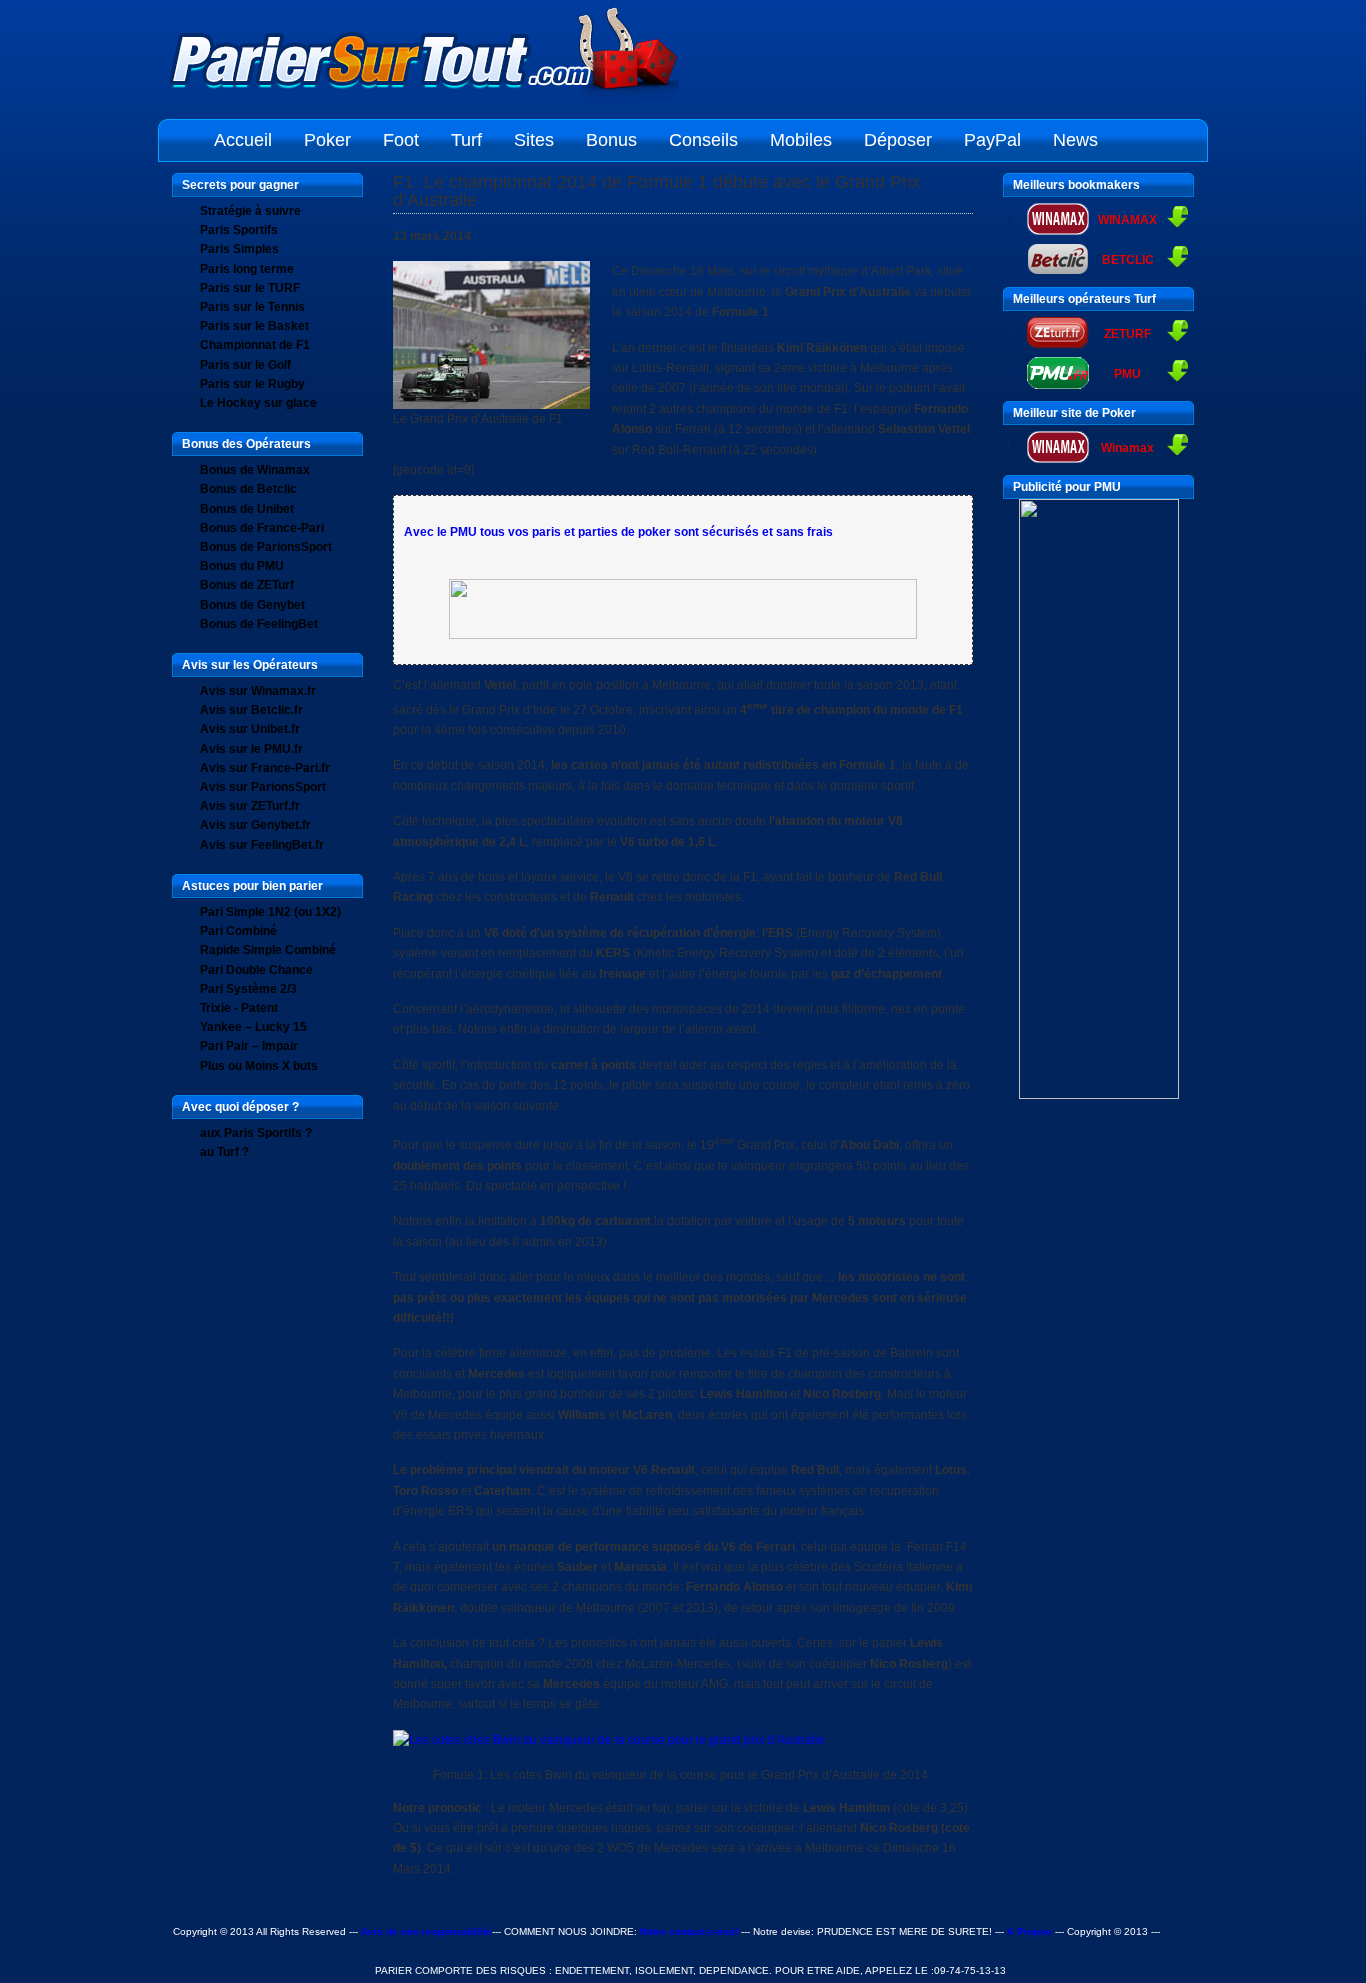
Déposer (898, 140)
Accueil (243, 140)
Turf (466, 140)
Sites (534, 140)
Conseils (703, 140)
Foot (401, 140)
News (1075, 140)
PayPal (992, 140)
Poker (327, 140)
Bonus (611, 140)
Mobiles (801, 140)
